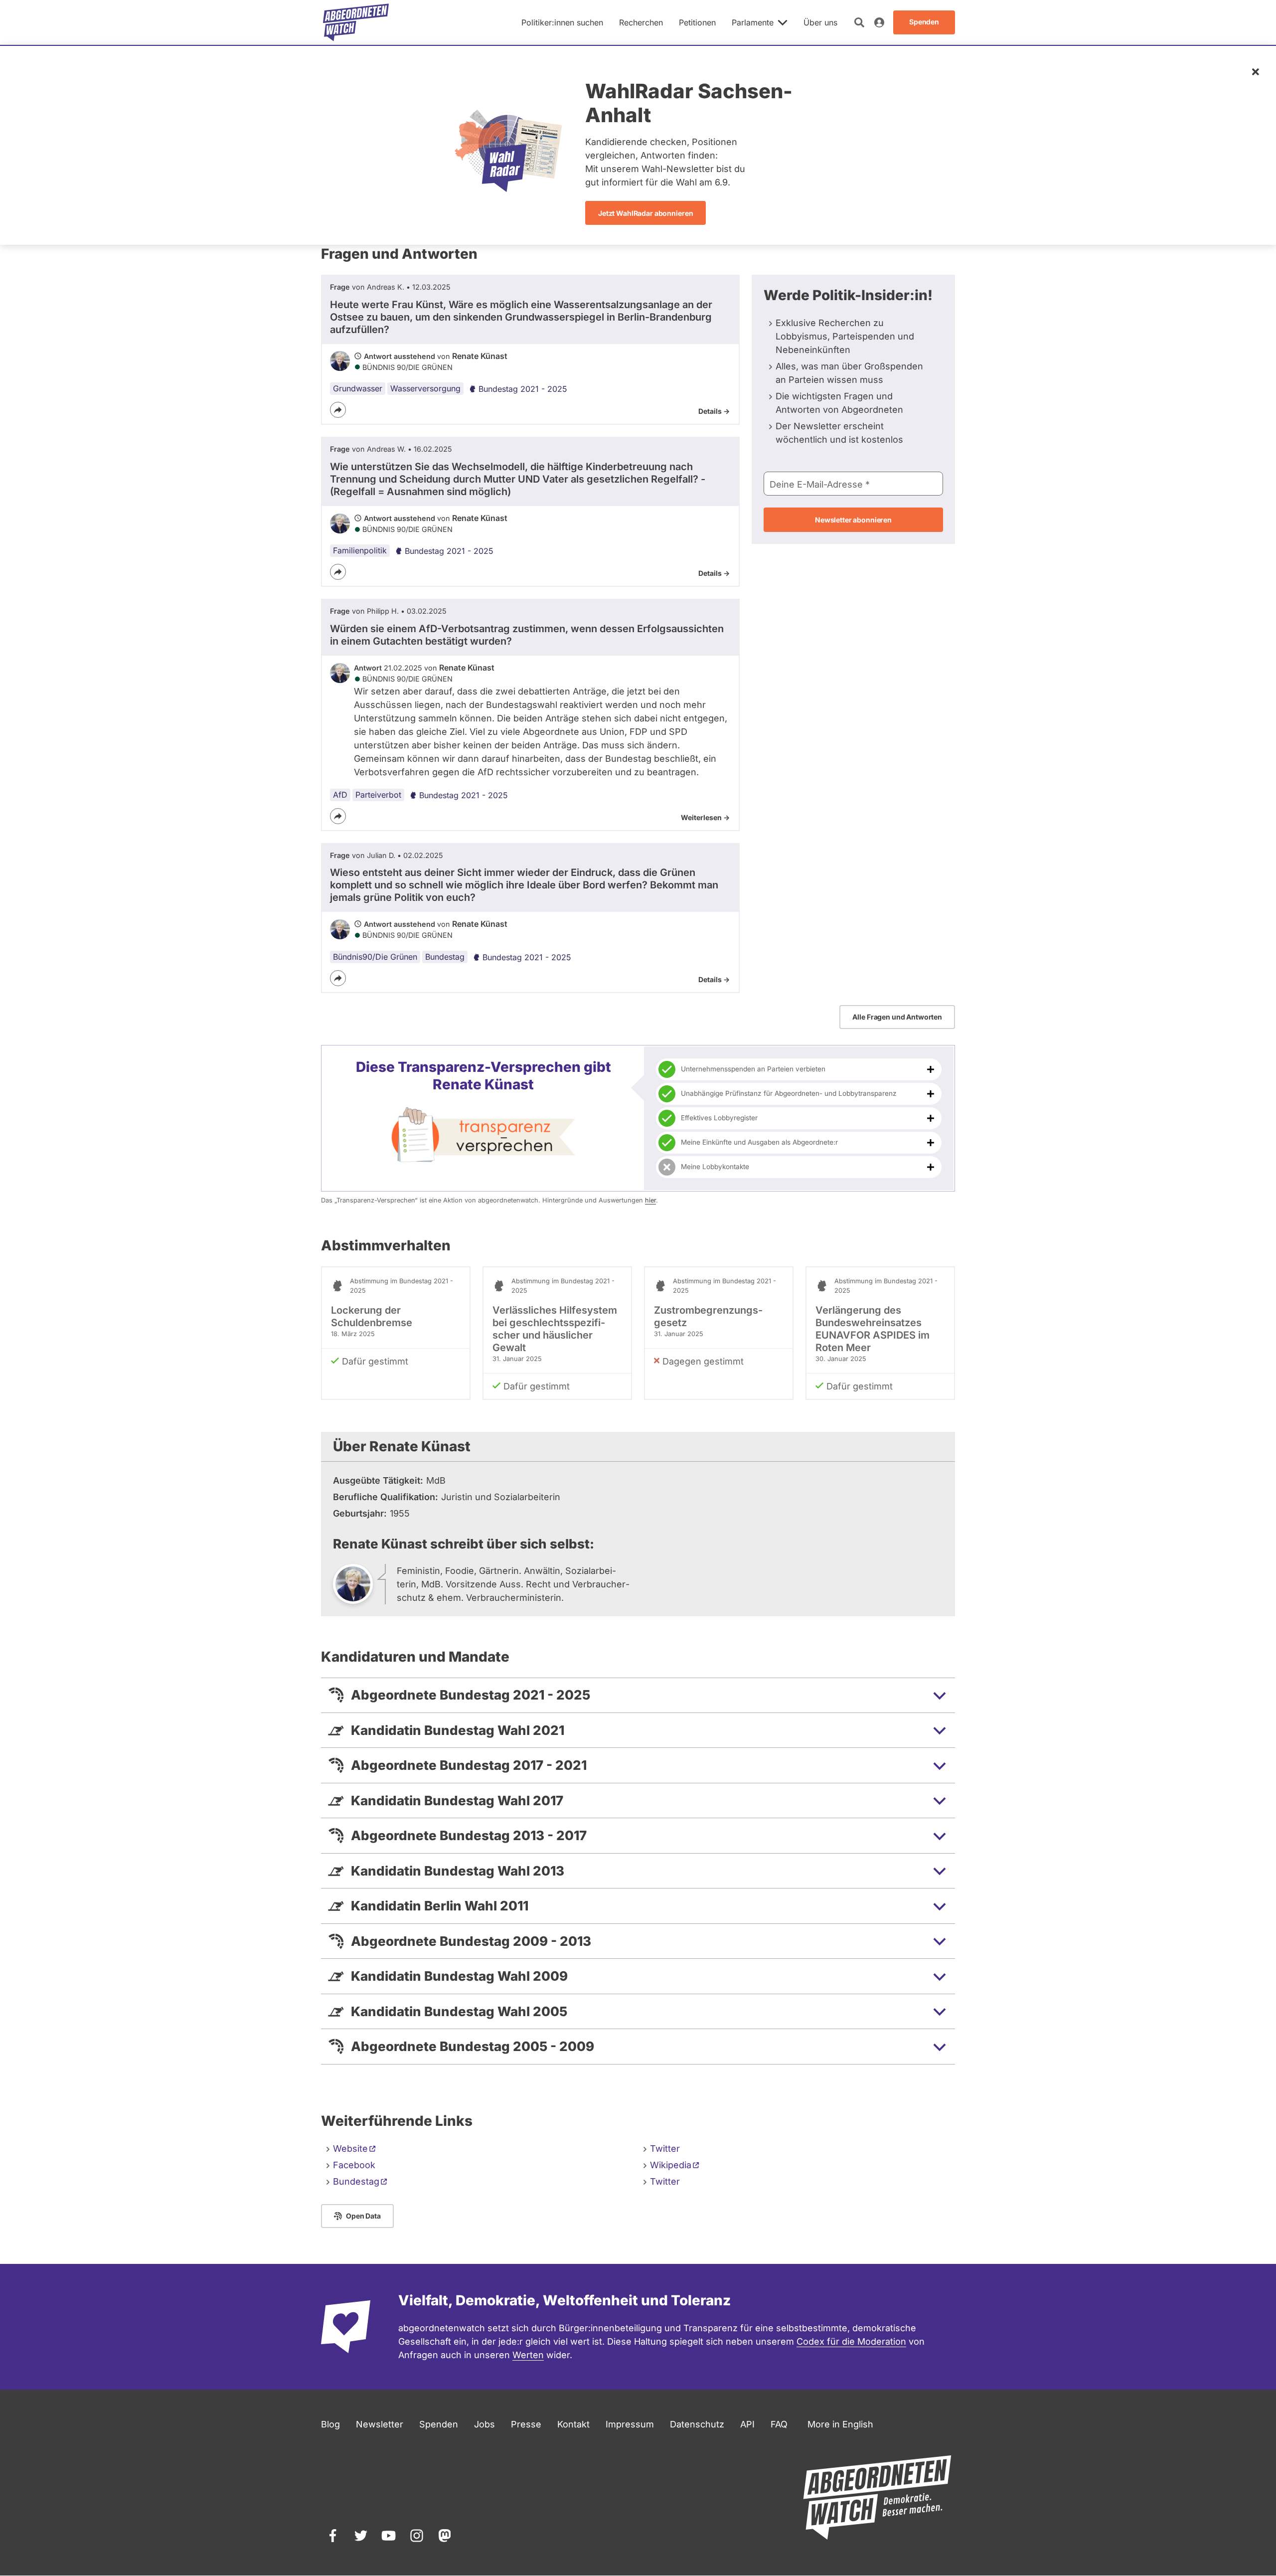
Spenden (439, 2424)
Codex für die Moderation (851, 2341)
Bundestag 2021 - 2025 (523, 389)
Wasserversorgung (425, 388)
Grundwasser (358, 388)
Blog (330, 2424)
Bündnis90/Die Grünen (375, 957)
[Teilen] (338, 410)
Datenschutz (697, 2424)
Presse (526, 2424)
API (747, 2424)
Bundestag (445, 957)
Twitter (665, 2148)
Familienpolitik (360, 550)
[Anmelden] (879, 22)
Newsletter (380, 2424)
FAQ (779, 2424)
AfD (340, 795)
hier (650, 1200)
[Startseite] (356, 22)
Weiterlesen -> (705, 817)
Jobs (484, 2424)
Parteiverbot (378, 795)
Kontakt (573, 2424)
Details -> (714, 411)
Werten (528, 2355)
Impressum (630, 2424)
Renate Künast (480, 356)
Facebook (354, 2165)
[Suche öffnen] (859, 22)
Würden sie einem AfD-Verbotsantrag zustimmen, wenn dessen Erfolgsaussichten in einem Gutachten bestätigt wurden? (527, 635)
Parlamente (753, 22)
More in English (840, 2424)
